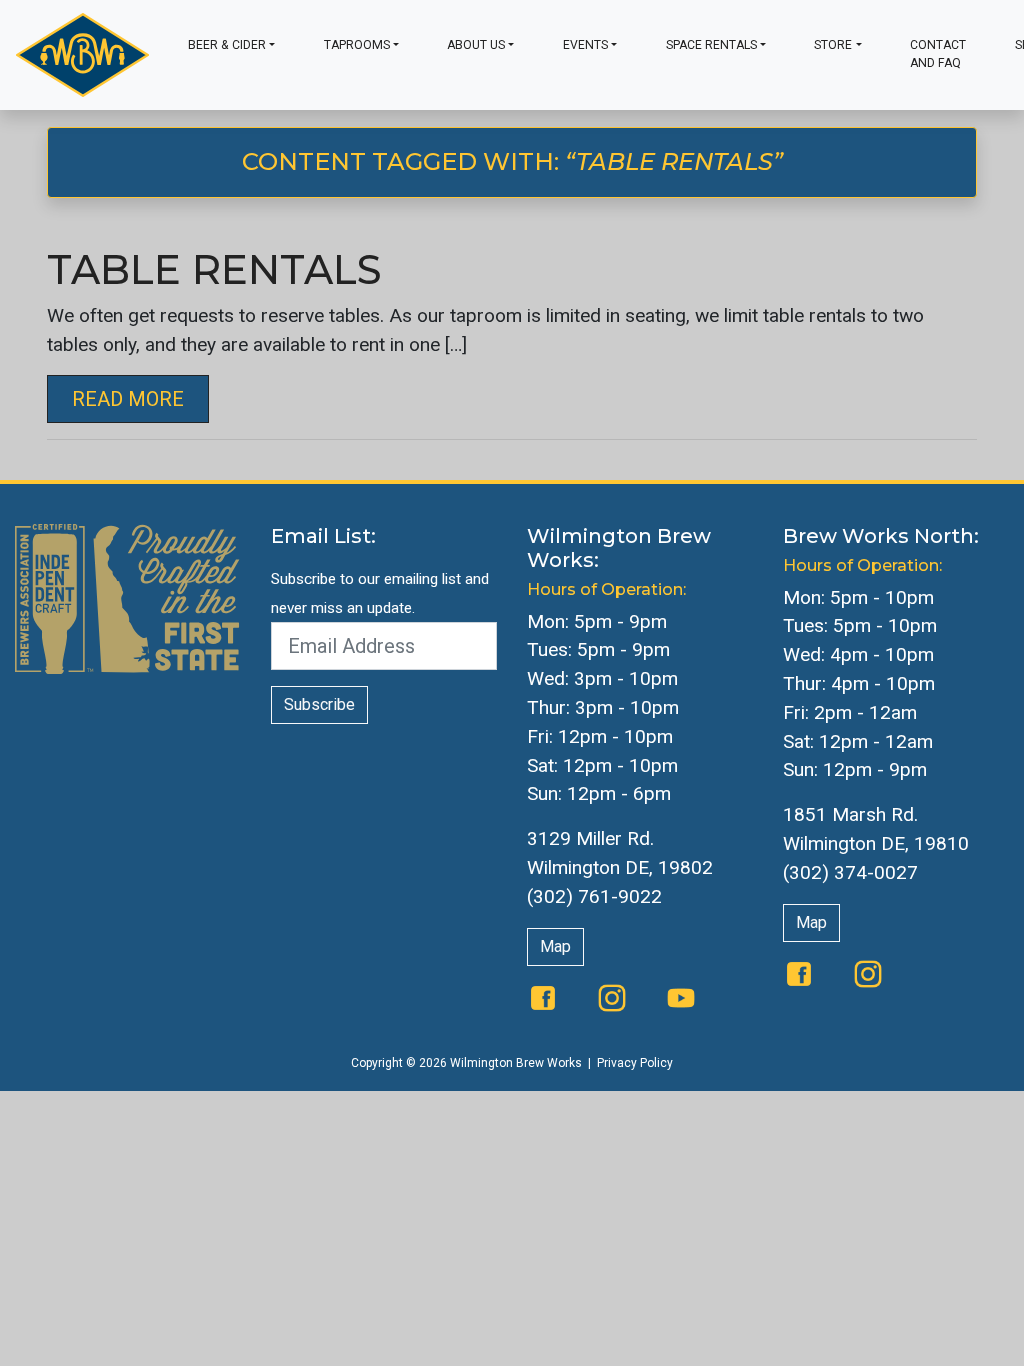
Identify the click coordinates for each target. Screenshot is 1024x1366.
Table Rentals (214, 269)
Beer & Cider (227, 45)
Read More (128, 399)
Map (555, 946)
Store (833, 45)
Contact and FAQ (938, 54)
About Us (476, 45)
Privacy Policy (635, 1063)
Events (585, 45)
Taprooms (357, 45)
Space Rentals (711, 45)
